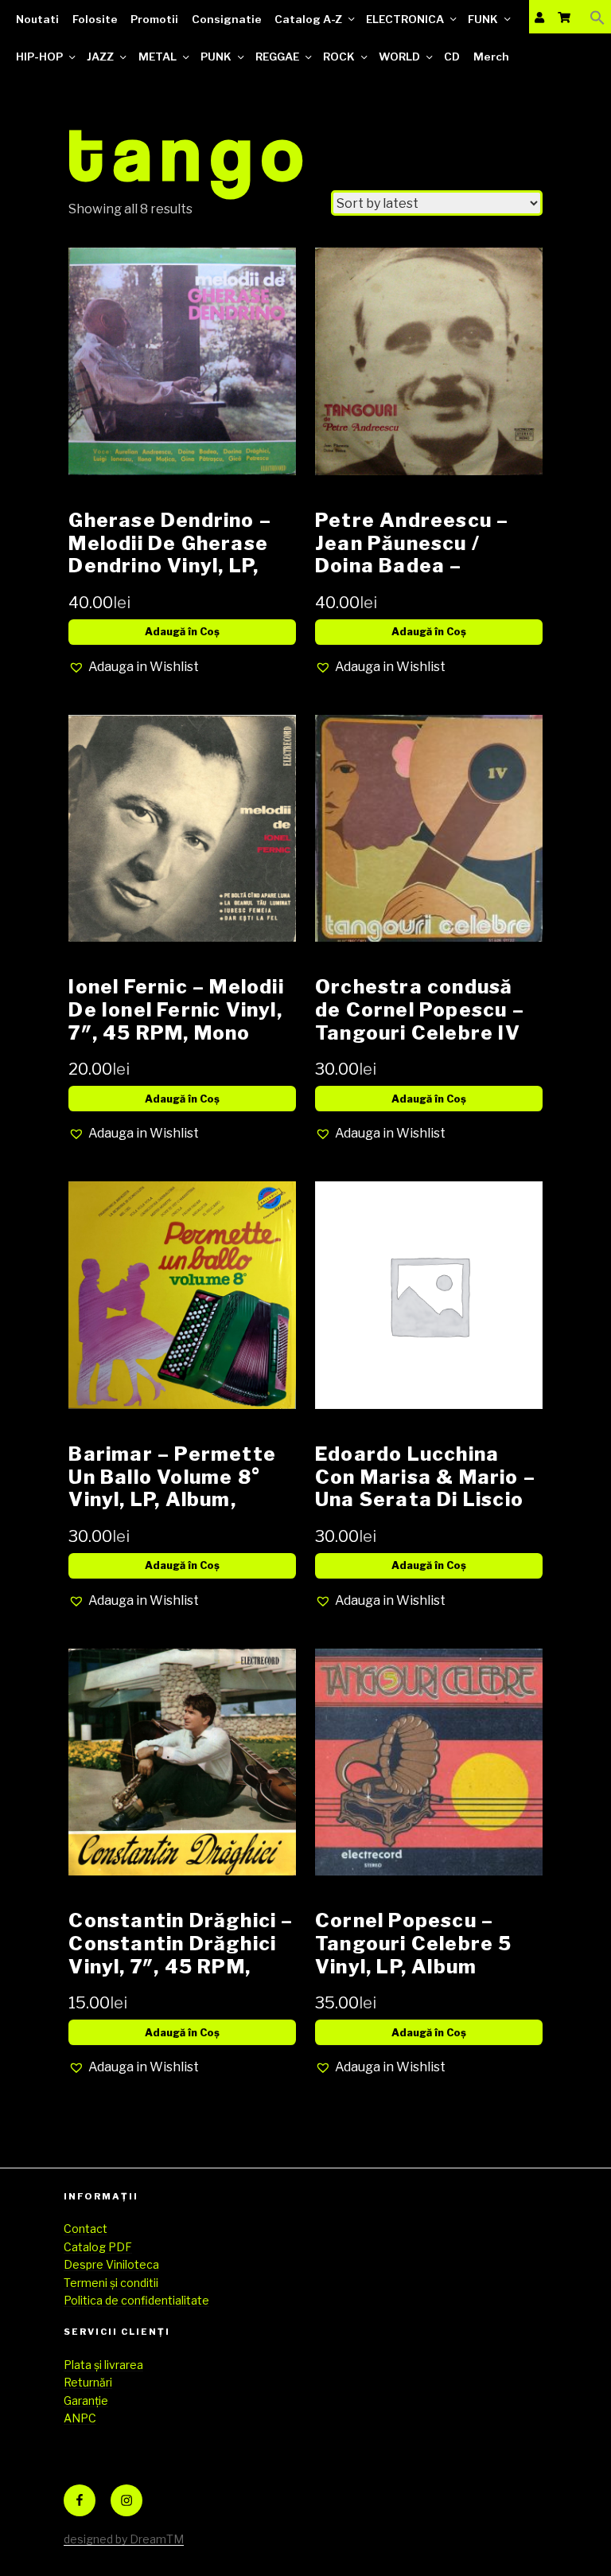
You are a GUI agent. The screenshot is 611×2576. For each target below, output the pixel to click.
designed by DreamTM (124, 2539)
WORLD (399, 57)
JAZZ (100, 57)
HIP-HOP (39, 57)
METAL (158, 57)
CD (452, 57)
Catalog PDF (98, 2247)
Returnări (88, 2382)
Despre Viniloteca (111, 2264)
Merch (491, 57)
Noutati (37, 19)
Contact (86, 2229)
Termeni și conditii (111, 2283)
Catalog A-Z (308, 19)
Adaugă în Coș (182, 632)
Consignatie (227, 19)
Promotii (154, 19)
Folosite (95, 19)
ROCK (339, 57)
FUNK (483, 19)
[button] (597, 17)
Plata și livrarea (103, 2365)
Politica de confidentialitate (136, 2300)
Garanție (86, 2400)
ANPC (80, 2418)
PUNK (216, 57)
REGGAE (277, 57)
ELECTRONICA (405, 19)
